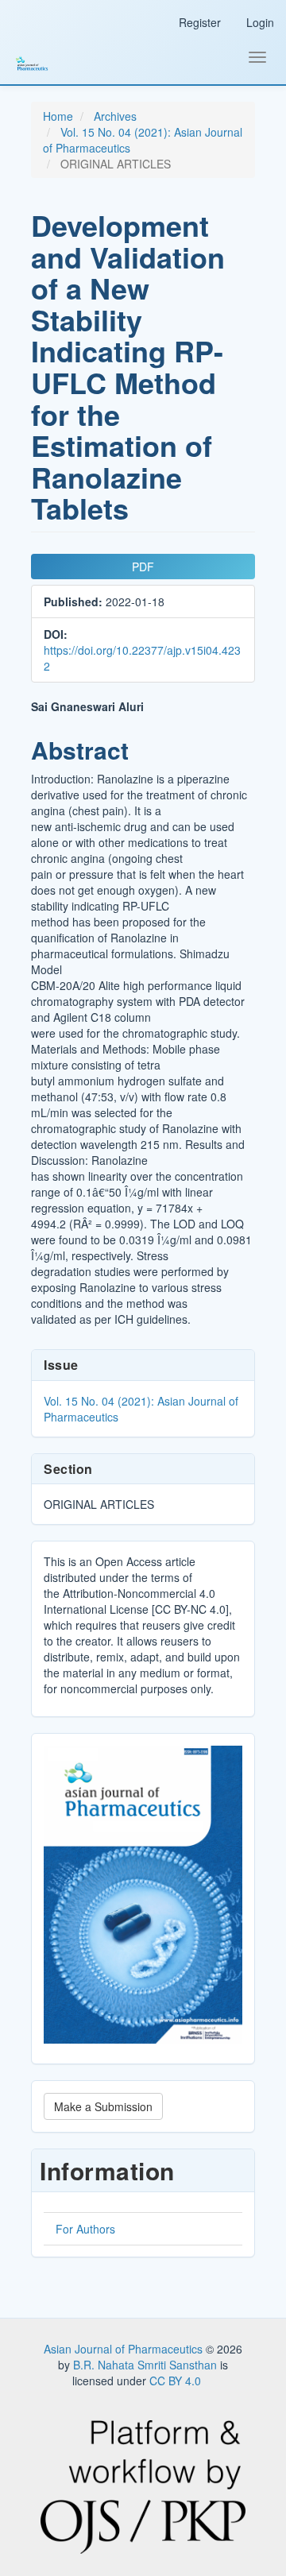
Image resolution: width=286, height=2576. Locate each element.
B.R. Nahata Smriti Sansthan (147, 2365)
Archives (115, 116)
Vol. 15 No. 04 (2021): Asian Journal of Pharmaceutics (141, 1409)
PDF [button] (143, 567)
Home (58, 116)
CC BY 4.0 (175, 2381)
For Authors (85, 2229)
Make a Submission (103, 2106)
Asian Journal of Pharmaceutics (125, 2349)
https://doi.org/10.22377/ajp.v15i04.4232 (142, 658)
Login (260, 22)
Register (200, 22)
